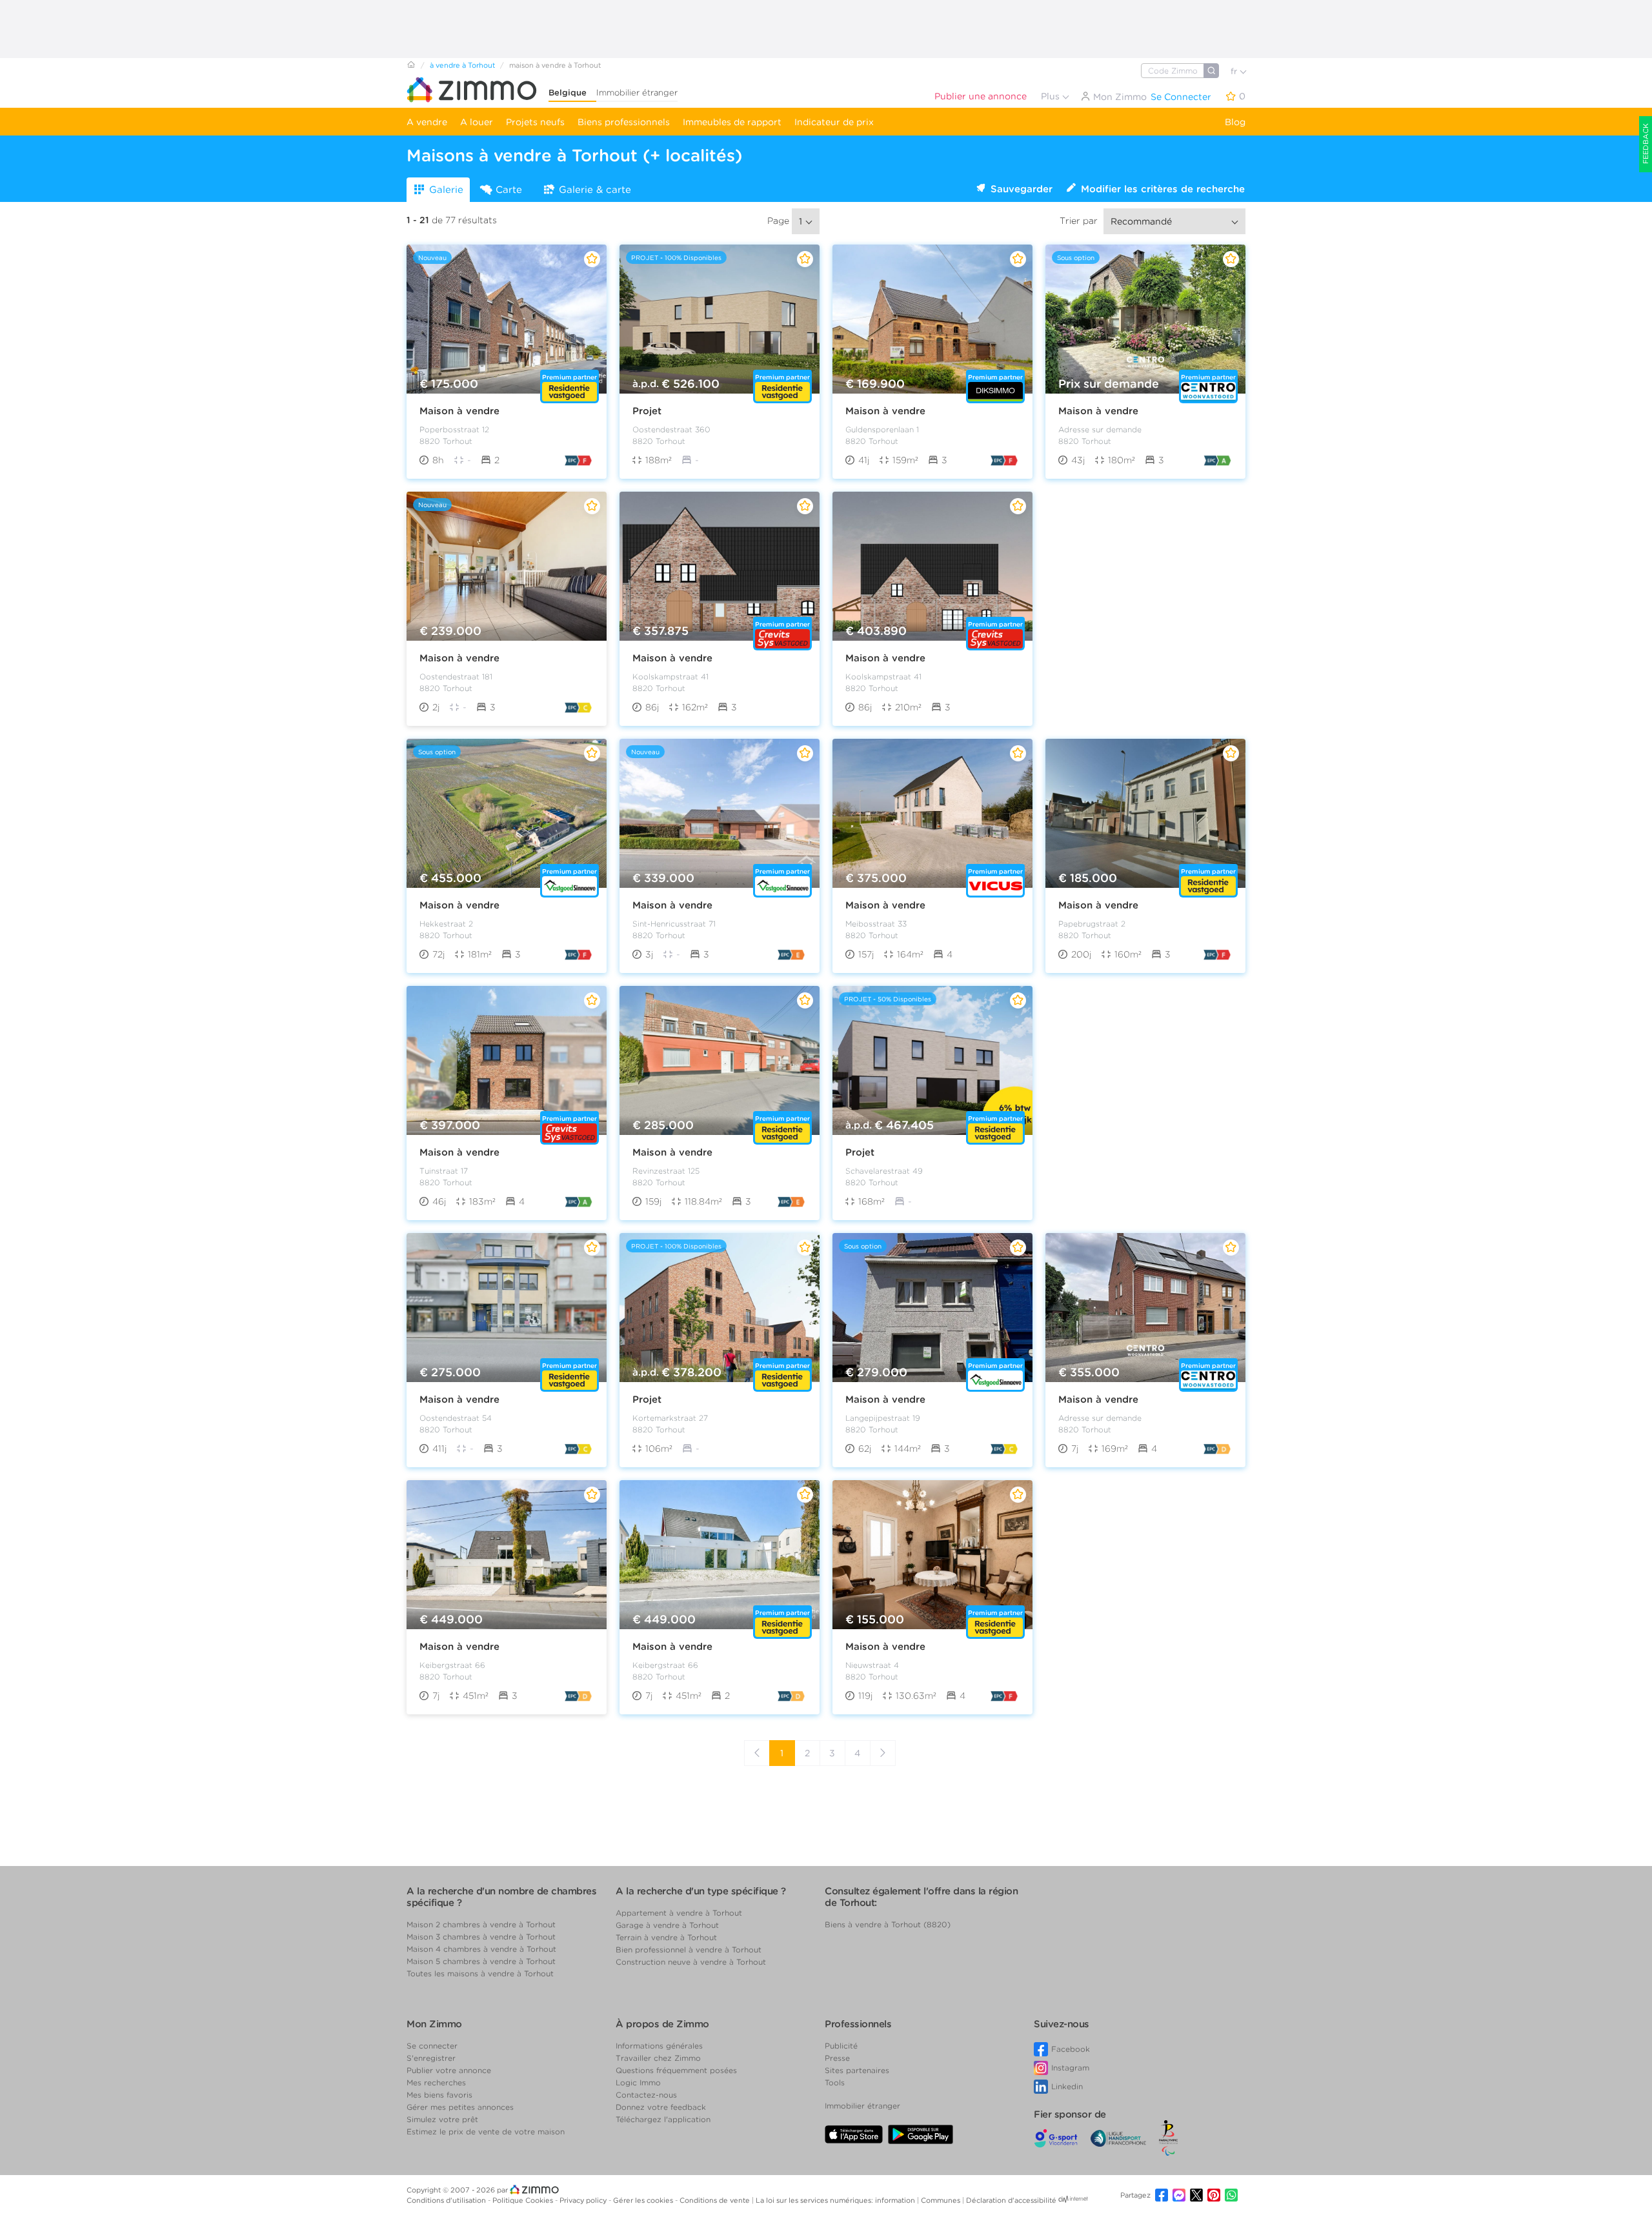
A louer (477, 122)
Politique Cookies (524, 2200)
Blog (1235, 122)
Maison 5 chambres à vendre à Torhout (481, 1961)
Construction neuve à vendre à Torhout (691, 1962)
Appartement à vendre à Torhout (679, 1913)
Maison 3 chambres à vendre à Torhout (481, 1937)
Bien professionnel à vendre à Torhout (689, 1950)
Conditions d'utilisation (447, 2200)
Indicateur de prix (834, 122)
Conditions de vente (716, 2200)
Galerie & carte (595, 190)
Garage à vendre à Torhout (667, 1925)
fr (1235, 71)
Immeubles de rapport (732, 122)
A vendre (427, 122)
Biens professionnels (624, 122)
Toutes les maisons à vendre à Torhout (480, 1973)
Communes (942, 2200)
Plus (1052, 96)
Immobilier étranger (637, 93)
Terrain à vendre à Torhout (666, 1937)
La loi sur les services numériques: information (836, 2200)
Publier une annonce (981, 96)
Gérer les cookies (644, 2200)
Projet (647, 411)
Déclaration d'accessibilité (1011, 2200)
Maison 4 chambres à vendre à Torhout (481, 1949)
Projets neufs (535, 122)
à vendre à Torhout (462, 65)
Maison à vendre (459, 411)
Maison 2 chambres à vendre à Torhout (481, 1924)
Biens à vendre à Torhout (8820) (888, 1924)
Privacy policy (584, 2200)
